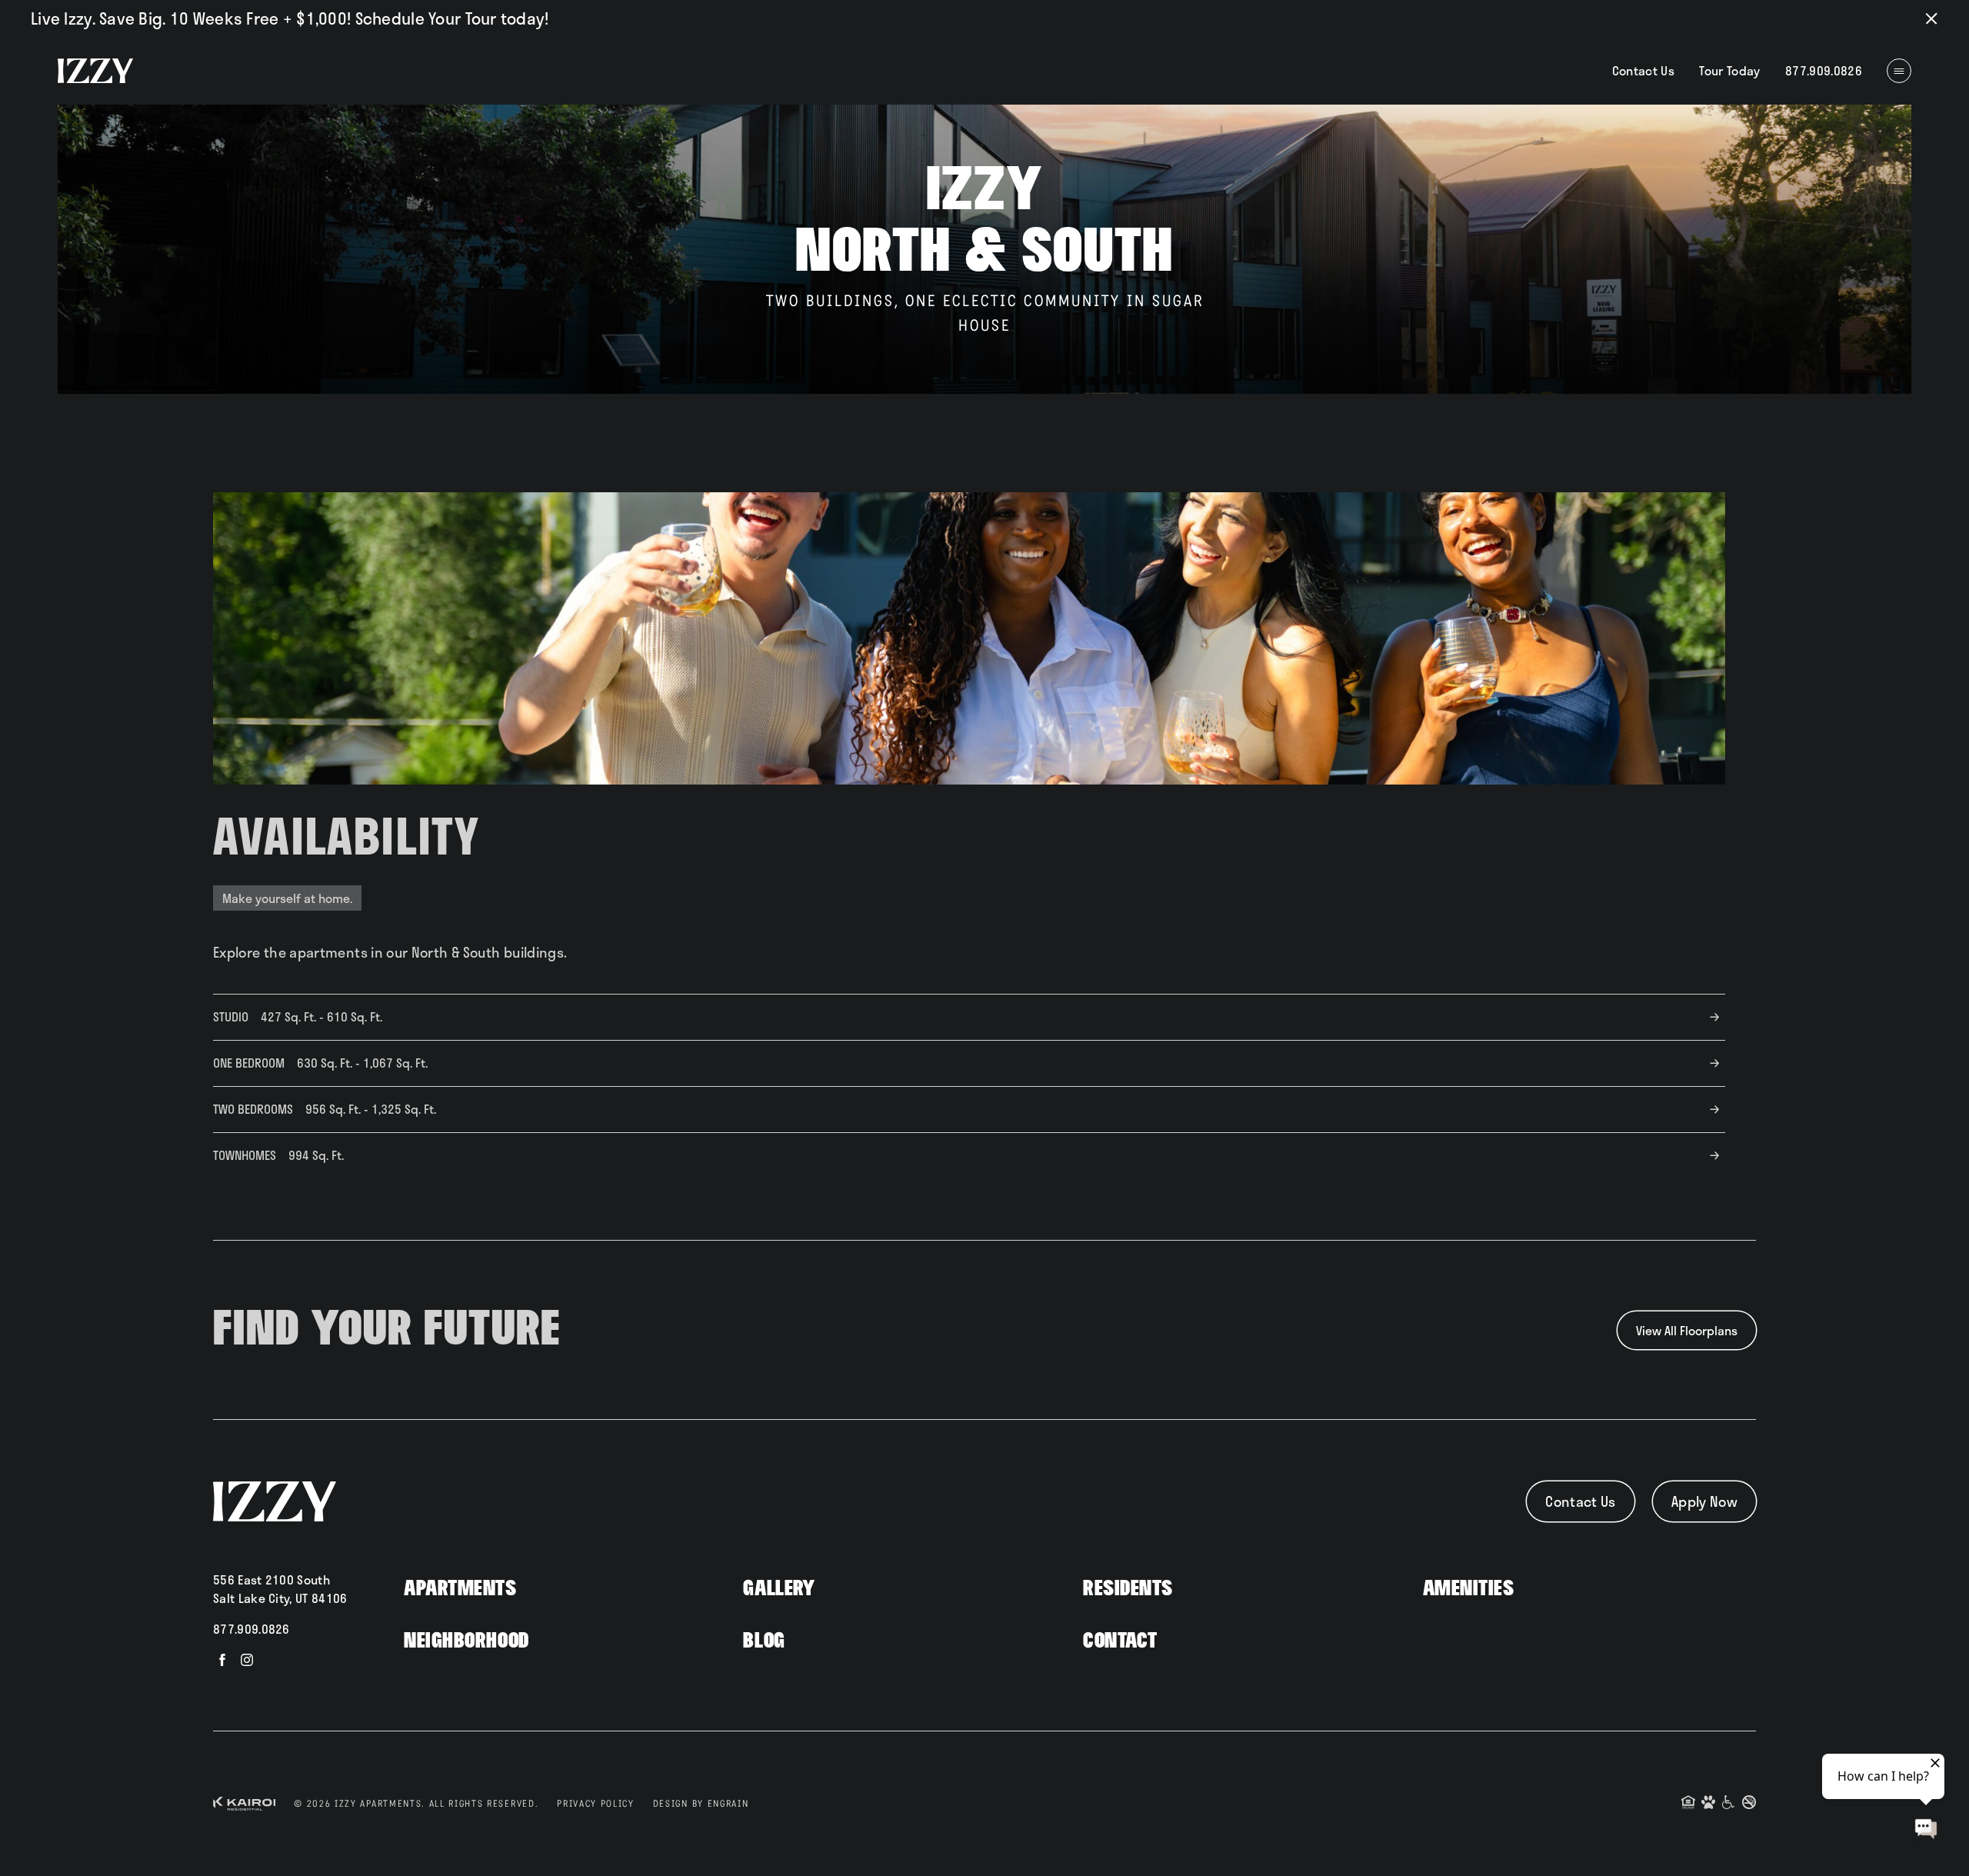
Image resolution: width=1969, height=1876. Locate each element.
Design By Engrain (701, 1804)
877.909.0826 (252, 1629)
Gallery (779, 1589)
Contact (1120, 1641)
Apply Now (1704, 1501)
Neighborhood (466, 1641)
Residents (1128, 1589)
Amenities (1469, 1589)
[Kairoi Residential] (244, 1804)
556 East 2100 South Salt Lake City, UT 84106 (280, 1589)
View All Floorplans (1687, 1330)
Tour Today (1730, 70)
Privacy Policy (596, 1804)
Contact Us (1644, 70)
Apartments (460, 1589)
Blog (764, 1641)
